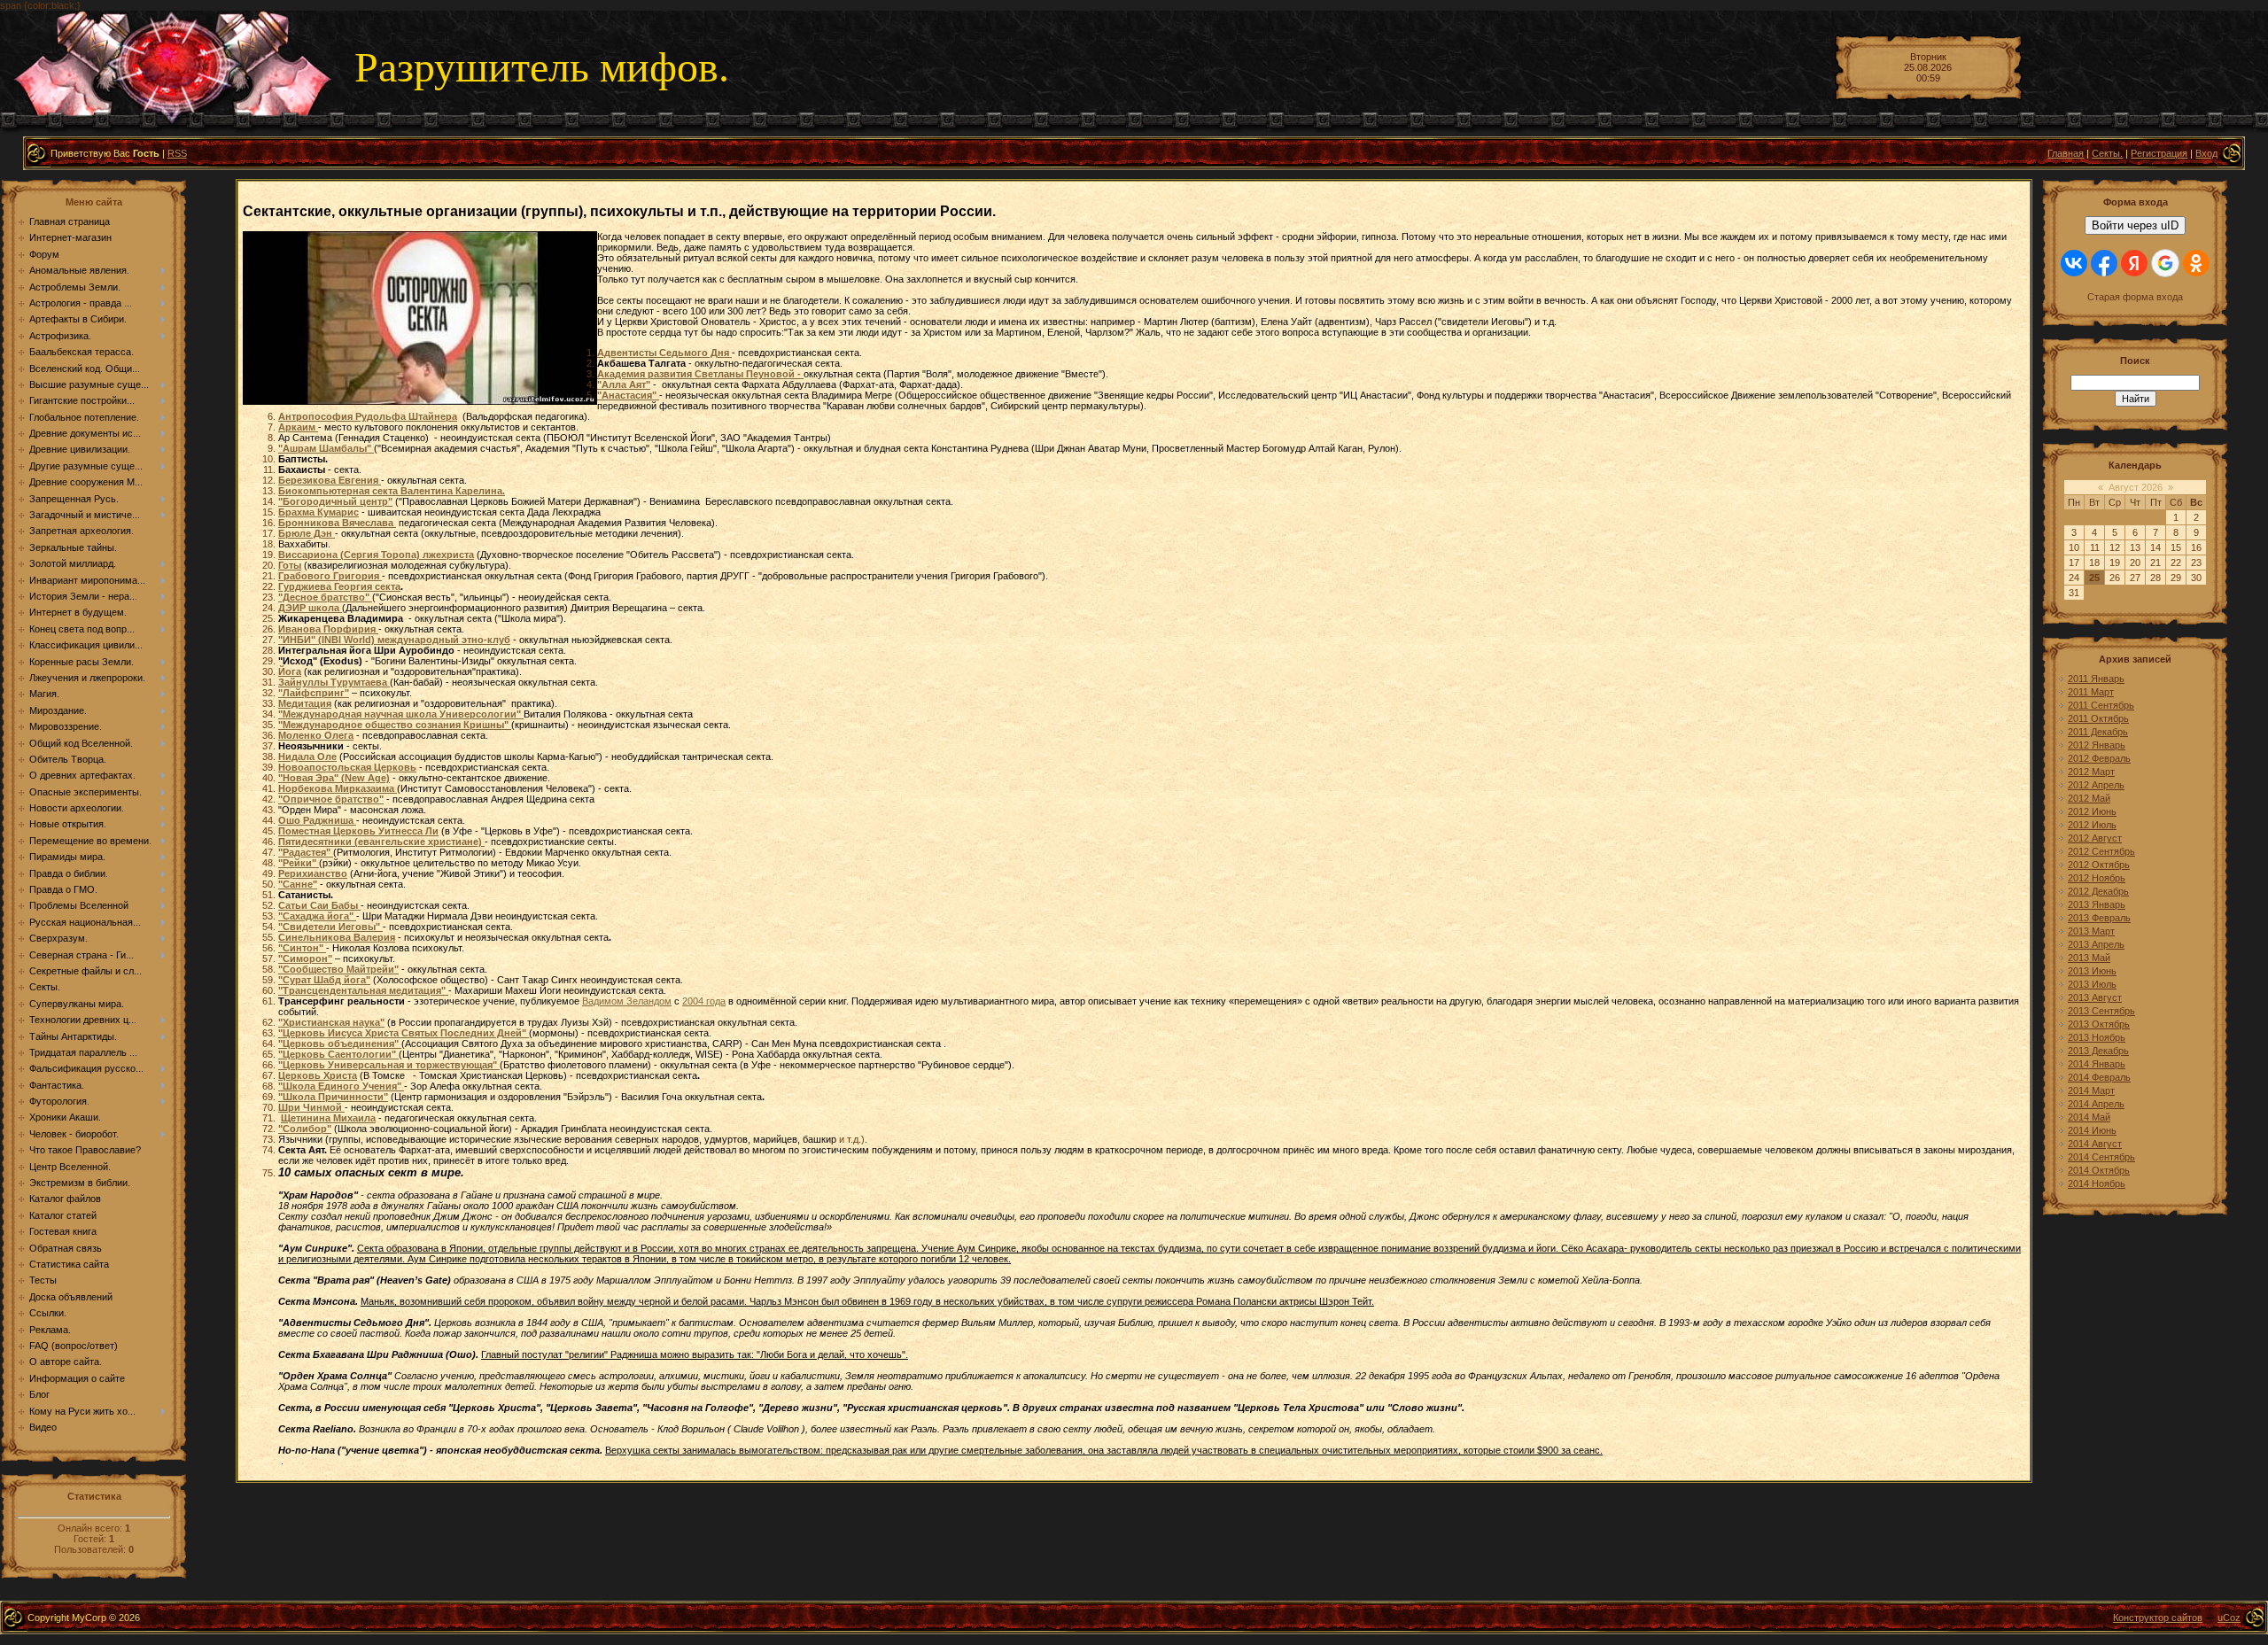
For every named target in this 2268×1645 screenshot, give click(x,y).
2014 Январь (2097, 1064)
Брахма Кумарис (318, 512)
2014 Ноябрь (2097, 1183)
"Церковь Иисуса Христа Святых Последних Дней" (404, 1033)
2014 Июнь (2092, 1130)
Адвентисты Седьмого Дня (664, 353)
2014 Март (2091, 1090)
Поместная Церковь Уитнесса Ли (358, 831)
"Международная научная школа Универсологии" (401, 714)
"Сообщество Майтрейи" (338, 969)
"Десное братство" (325, 597)
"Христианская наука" (331, 1022)
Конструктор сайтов (2158, 1618)
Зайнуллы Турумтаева (334, 682)
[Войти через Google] (2165, 263)
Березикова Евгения (330, 480)
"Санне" (298, 884)
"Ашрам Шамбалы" (326, 448)
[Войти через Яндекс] (2134, 263)
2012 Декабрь (2098, 891)
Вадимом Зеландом (627, 1001)
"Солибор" (305, 1129)
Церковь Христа (318, 1075)
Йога (290, 671)
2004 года (704, 1001)
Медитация (305, 703)
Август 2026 (2136, 487)
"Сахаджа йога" (317, 916)
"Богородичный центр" (335, 501)
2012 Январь (2097, 745)
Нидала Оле (307, 757)
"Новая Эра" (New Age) (334, 778)
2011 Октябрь (2098, 718)
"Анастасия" (628, 395)
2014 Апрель (2096, 1104)
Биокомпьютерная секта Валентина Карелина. (392, 491)
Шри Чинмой (311, 1107)
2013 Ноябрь (2097, 1037)
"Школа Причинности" (333, 1097)
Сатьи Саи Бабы (319, 905)
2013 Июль (2092, 984)
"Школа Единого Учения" (341, 1086)
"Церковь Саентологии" (338, 1054)
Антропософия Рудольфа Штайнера (368, 416)
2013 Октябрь (2099, 1024)
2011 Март (2091, 692)
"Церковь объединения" (340, 1044)
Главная (2066, 153)
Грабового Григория (330, 576)
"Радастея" (306, 852)
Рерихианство (313, 873)
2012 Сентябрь (2101, 851)
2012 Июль (2092, 825)
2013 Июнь (2092, 971)
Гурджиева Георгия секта (339, 586)
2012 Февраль (2099, 758)
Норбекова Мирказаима (338, 788)
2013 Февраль (2099, 918)
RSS (177, 153)
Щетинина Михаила (328, 1118)
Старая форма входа (2135, 297)
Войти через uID (2135, 225)
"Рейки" (299, 863)
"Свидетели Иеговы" (330, 927)
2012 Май (2089, 798)
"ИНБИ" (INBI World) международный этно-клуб (394, 640)
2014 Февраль (2099, 1077)
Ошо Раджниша (317, 820)
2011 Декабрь (2098, 732)
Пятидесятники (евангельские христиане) (381, 842)
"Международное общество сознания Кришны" (395, 725)
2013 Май (2089, 958)
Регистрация (2159, 153)
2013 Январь (2097, 904)
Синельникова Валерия (337, 937)
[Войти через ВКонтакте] (2074, 263)
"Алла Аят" (624, 384)
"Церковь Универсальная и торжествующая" (389, 1065)
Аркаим (298, 427)
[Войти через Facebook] (2104, 263)
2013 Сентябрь (2101, 1011)
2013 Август (2095, 997)
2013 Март (2091, 931)
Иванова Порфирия (328, 629)
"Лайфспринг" (314, 693)
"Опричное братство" (331, 799)
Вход (2206, 153)
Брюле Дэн (307, 533)
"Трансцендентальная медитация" (363, 990)
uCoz (2229, 1618)
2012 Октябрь (2099, 865)
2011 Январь (2096, 679)
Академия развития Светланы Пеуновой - (700, 374)
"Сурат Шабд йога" (324, 980)
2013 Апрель (2096, 944)
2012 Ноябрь (2097, 878)
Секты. (2107, 153)
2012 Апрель (2096, 785)
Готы (290, 565)
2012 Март (2091, 772)
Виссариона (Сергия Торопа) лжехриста (376, 555)
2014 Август (2095, 1144)
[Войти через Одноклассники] (2196, 263)
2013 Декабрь (2098, 1051)
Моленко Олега (316, 735)
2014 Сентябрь (2101, 1157)
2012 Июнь (2092, 811)
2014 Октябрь (2099, 1170)
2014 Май (2089, 1117)
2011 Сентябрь (2101, 705)
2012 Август (2095, 838)
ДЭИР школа (310, 608)
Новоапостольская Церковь (347, 767)
